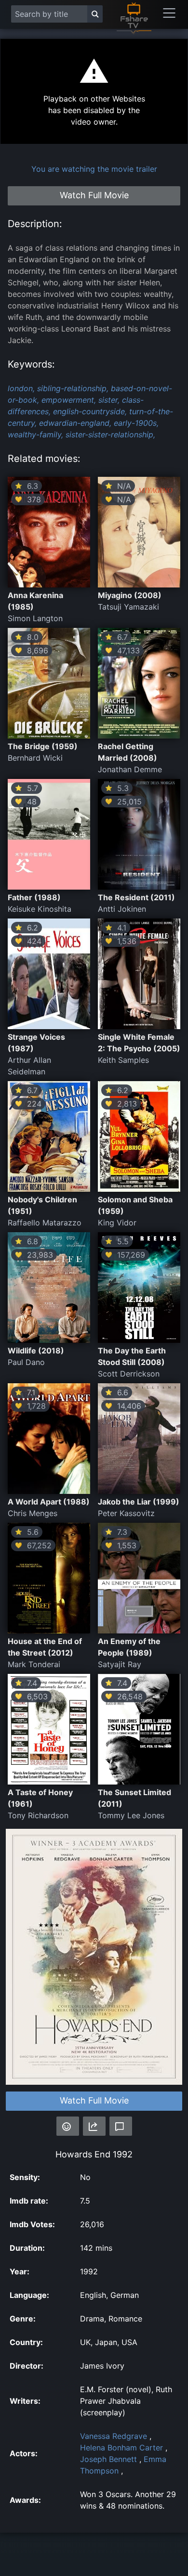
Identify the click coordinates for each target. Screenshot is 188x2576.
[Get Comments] (121, 2126)
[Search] (95, 14)
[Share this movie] (94, 2126)
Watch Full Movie (94, 2100)
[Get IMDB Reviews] (68, 2126)
